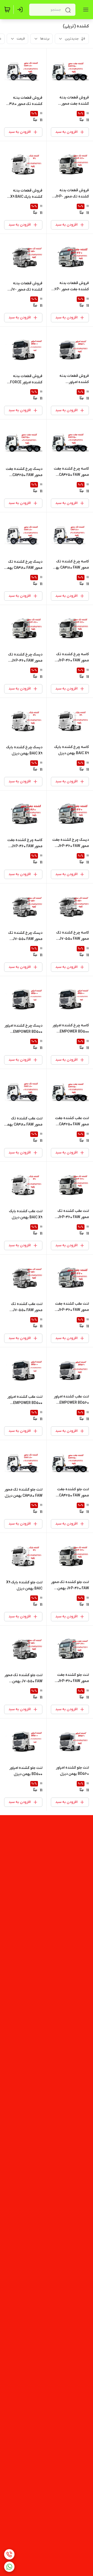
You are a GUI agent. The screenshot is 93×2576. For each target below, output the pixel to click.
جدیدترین (72, 39)
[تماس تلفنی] (9, 2554)
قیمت (21, 39)
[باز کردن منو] (85, 10)
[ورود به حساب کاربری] (21, 10)
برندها (45, 39)
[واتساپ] (9, 2567)
